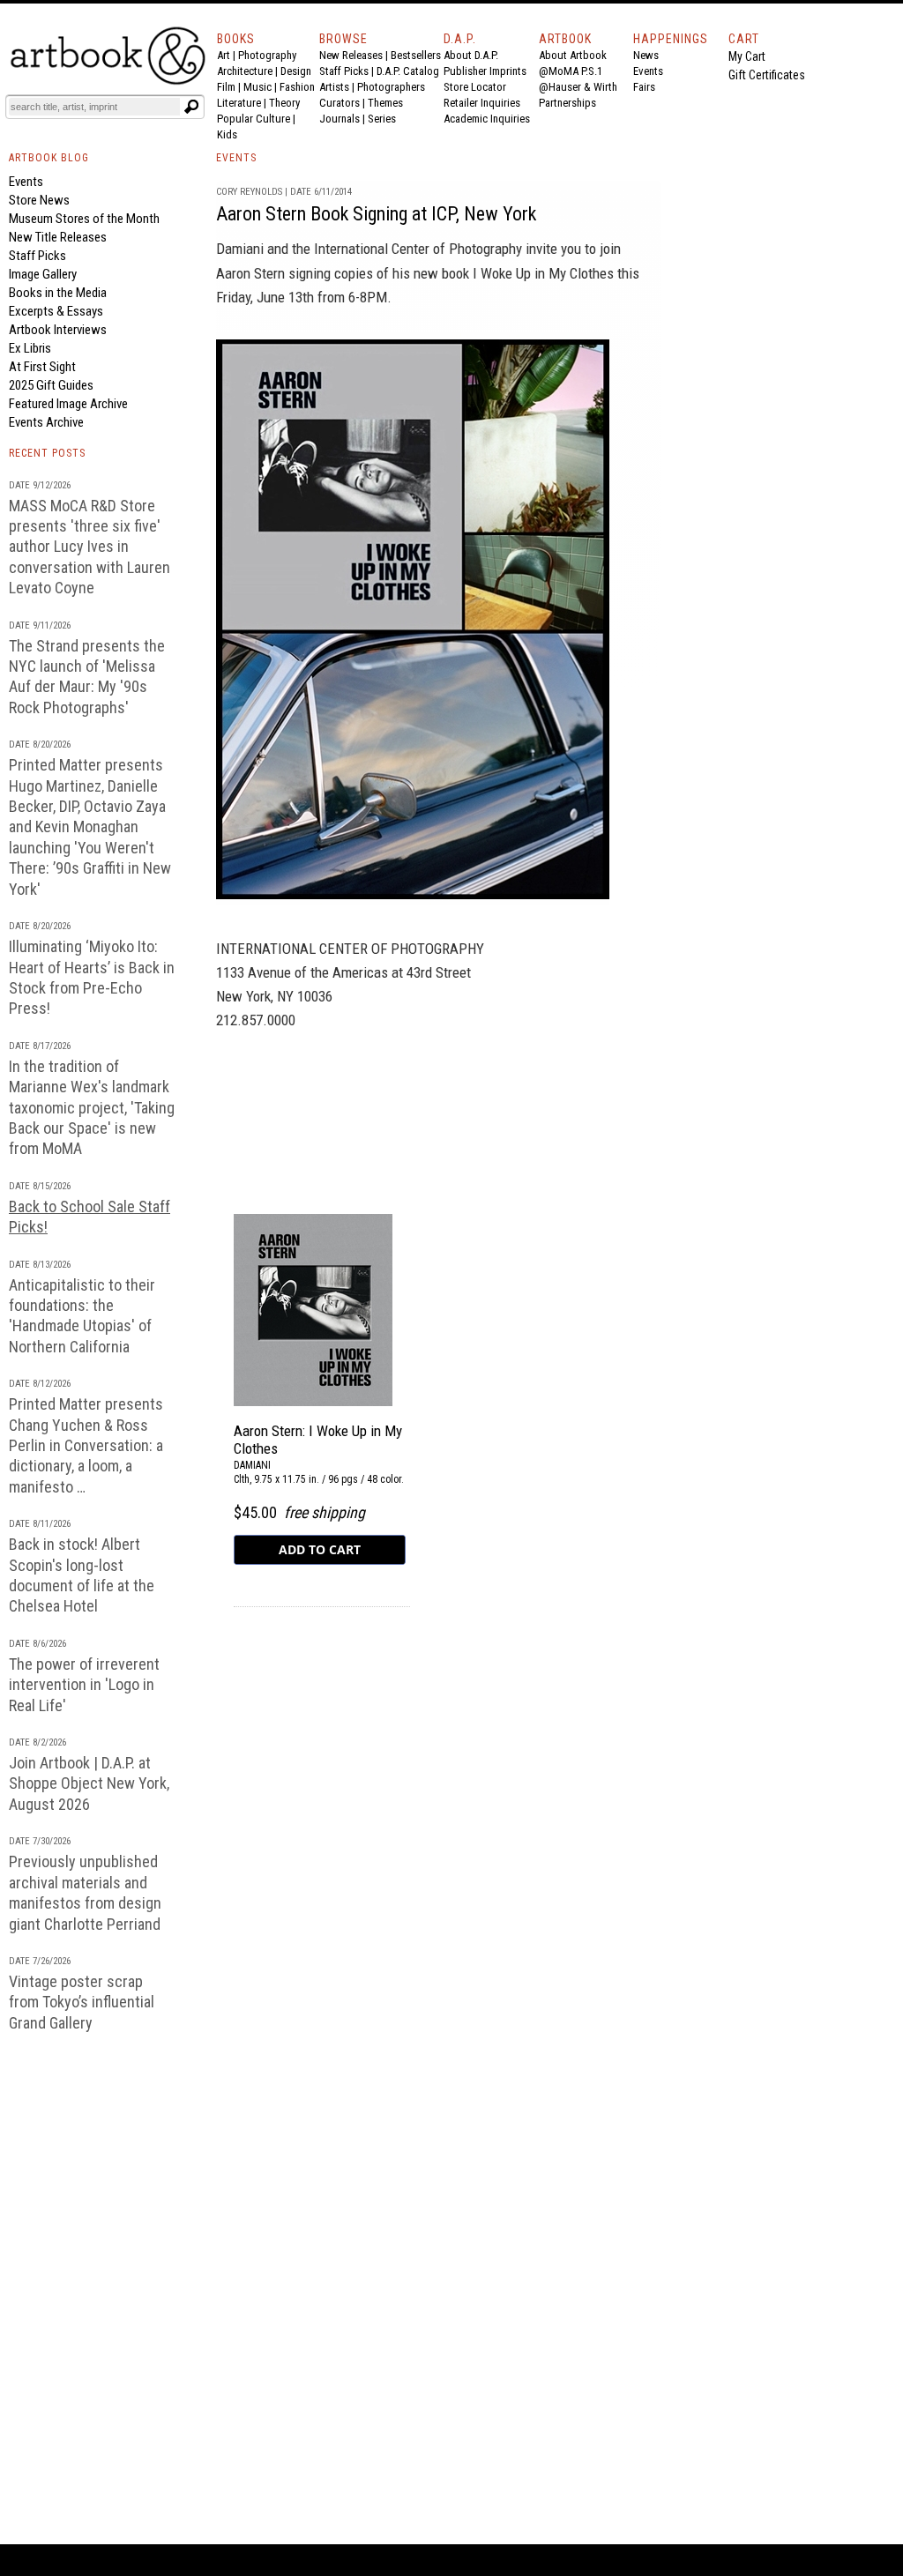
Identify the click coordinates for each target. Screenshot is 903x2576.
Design (296, 71)
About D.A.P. (471, 55)
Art (224, 55)
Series (382, 119)
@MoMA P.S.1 (571, 71)
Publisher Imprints (485, 71)
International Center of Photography (418, 249)
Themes (385, 103)
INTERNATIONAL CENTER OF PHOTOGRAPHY (350, 949)
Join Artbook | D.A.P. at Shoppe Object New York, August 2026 (89, 1783)
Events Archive (46, 422)
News (646, 55)
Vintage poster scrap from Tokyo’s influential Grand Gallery (82, 2002)
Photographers (391, 87)
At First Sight (42, 367)
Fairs (644, 87)
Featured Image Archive (68, 404)
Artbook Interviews (58, 330)
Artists (334, 87)
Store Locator (475, 87)
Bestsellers (416, 55)
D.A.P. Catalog (408, 71)
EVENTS (236, 158)
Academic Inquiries (487, 119)
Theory (284, 103)
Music (257, 87)
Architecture (245, 71)
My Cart (747, 56)
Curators (340, 103)
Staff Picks (344, 71)
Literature (239, 103)
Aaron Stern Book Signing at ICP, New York (376, 214)
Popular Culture (254, 119)
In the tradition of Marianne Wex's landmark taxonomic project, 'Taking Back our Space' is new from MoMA (92, 1108)
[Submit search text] (191, 107)
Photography (267, 55)
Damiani (240, 249)
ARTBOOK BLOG (49, 158)
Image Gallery (43, 274)
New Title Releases (58, 237)
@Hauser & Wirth (578, 87)
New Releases (351, 55)
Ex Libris (30, 348)
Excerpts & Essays (56, 311)
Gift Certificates (767, 75)
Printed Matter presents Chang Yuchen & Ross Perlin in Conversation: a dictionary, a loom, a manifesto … (86, 1445)
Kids (227, 134)
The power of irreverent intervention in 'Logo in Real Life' (84, 1685)
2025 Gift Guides (51, 385)
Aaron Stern (250, 273)
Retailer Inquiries (482, 103)
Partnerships (567, 103)
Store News (39, 200)
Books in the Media (58, 293)
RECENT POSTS (47, 453)
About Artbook (573, 55)
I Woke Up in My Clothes (543, 273)
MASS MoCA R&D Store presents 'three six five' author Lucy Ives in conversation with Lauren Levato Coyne (90, 547)
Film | (230, 87)
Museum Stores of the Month (84, 219)
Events (648, 71)
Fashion (297, 87)
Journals (340, 119)
